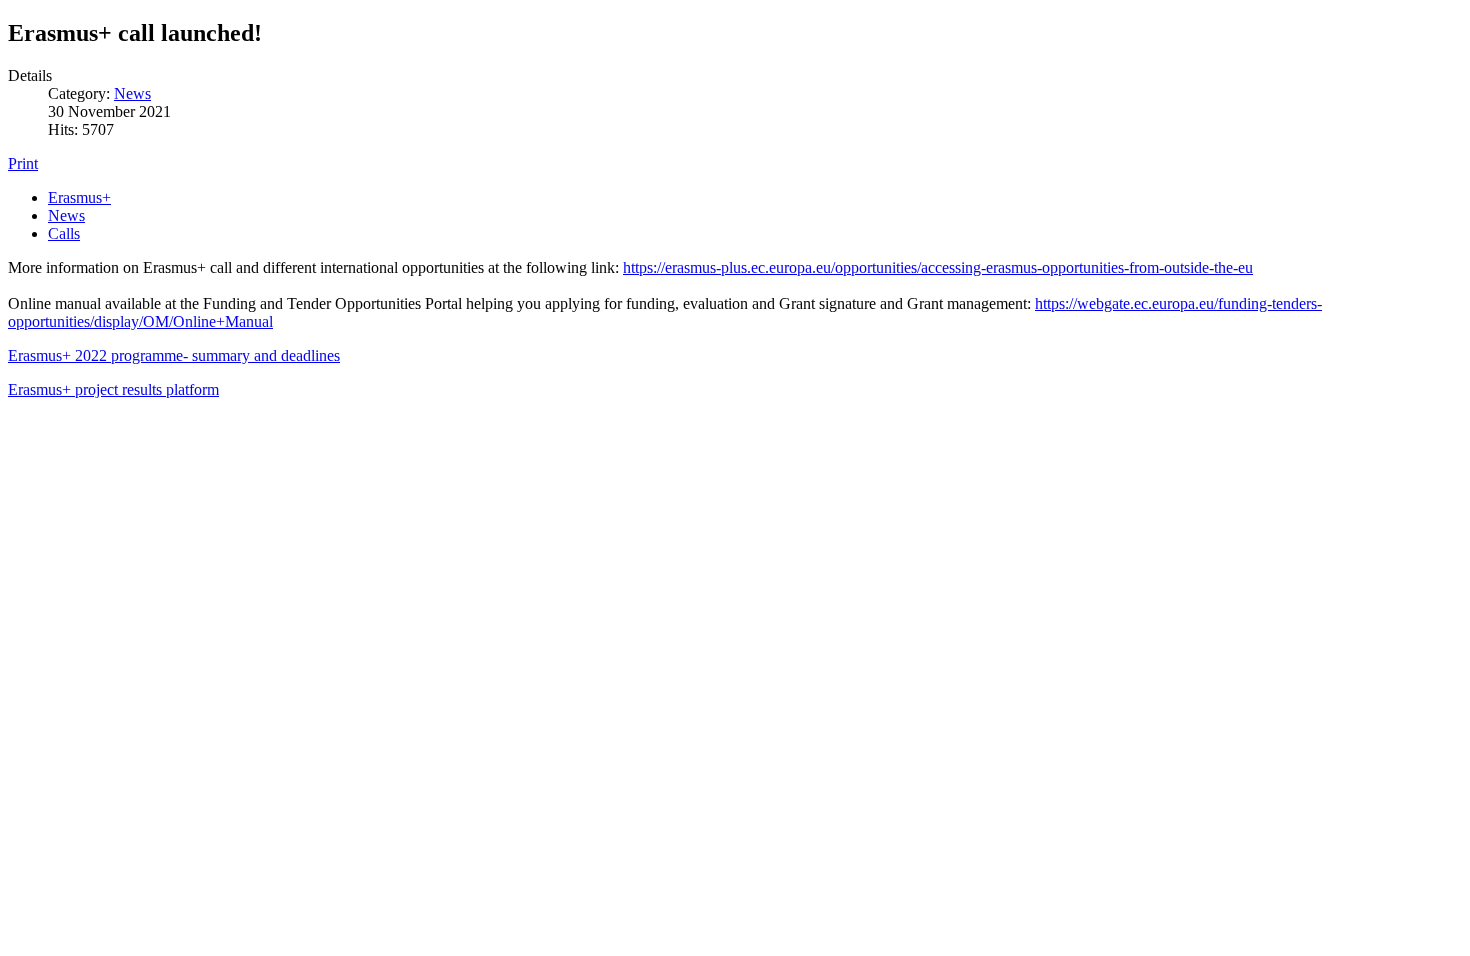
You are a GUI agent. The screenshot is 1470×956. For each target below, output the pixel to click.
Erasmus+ (79, 197)
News (132, 93)
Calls (64, 233)
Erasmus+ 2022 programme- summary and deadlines (174, 355)
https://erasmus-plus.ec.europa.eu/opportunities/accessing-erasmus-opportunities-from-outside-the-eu (938, 267)
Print (23, 163)
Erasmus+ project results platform (113, 389)
